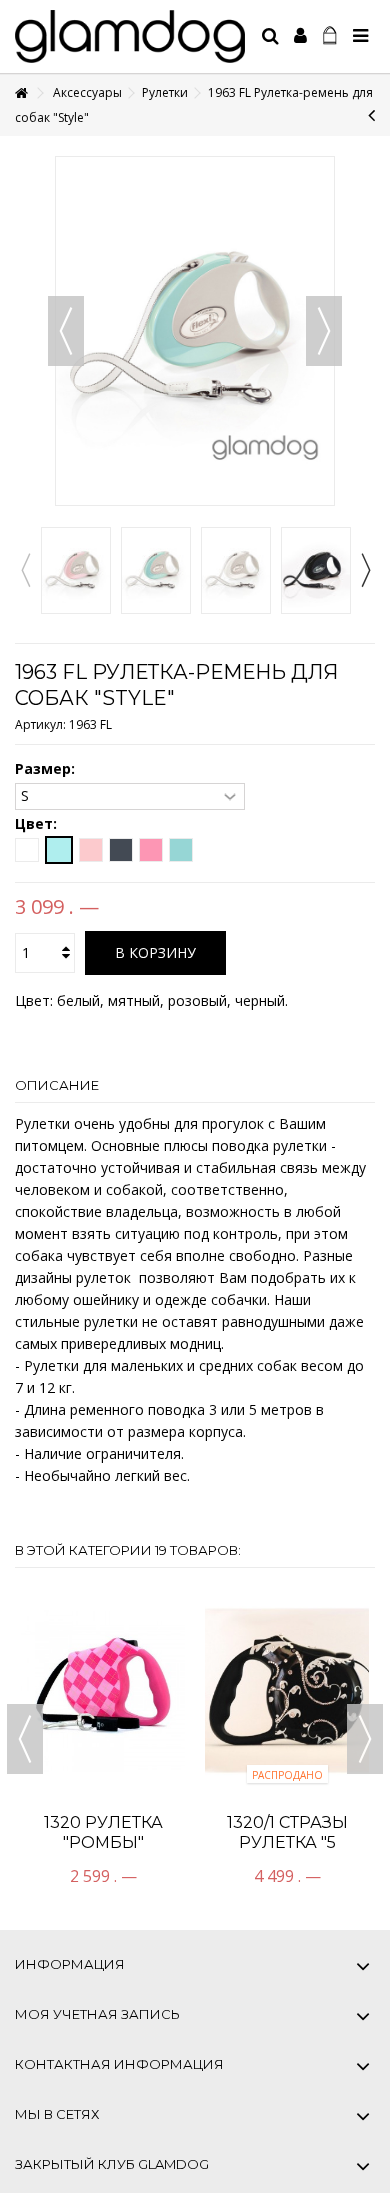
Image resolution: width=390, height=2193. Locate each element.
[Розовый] (91, 850)
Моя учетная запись (97, 2014)
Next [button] (365, 570)
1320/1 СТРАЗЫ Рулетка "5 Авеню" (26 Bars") (287, 1842)
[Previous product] (371, 115)
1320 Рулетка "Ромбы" (103, 1832)
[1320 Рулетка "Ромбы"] (103, 1690)
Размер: (47, 769)
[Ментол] (59, 850)
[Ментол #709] (181, 850)
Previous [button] (25, 570)
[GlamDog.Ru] (130, 36)
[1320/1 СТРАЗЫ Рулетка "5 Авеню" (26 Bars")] (287, 1690)
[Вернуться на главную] (21, 93)
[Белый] (27, 850)
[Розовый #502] (151, 850)
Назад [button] (66, 331)
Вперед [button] (324, 331)
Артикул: (40, 724)
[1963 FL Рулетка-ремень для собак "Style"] (76, 570)
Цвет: (38, 824)
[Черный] (121, 850)
